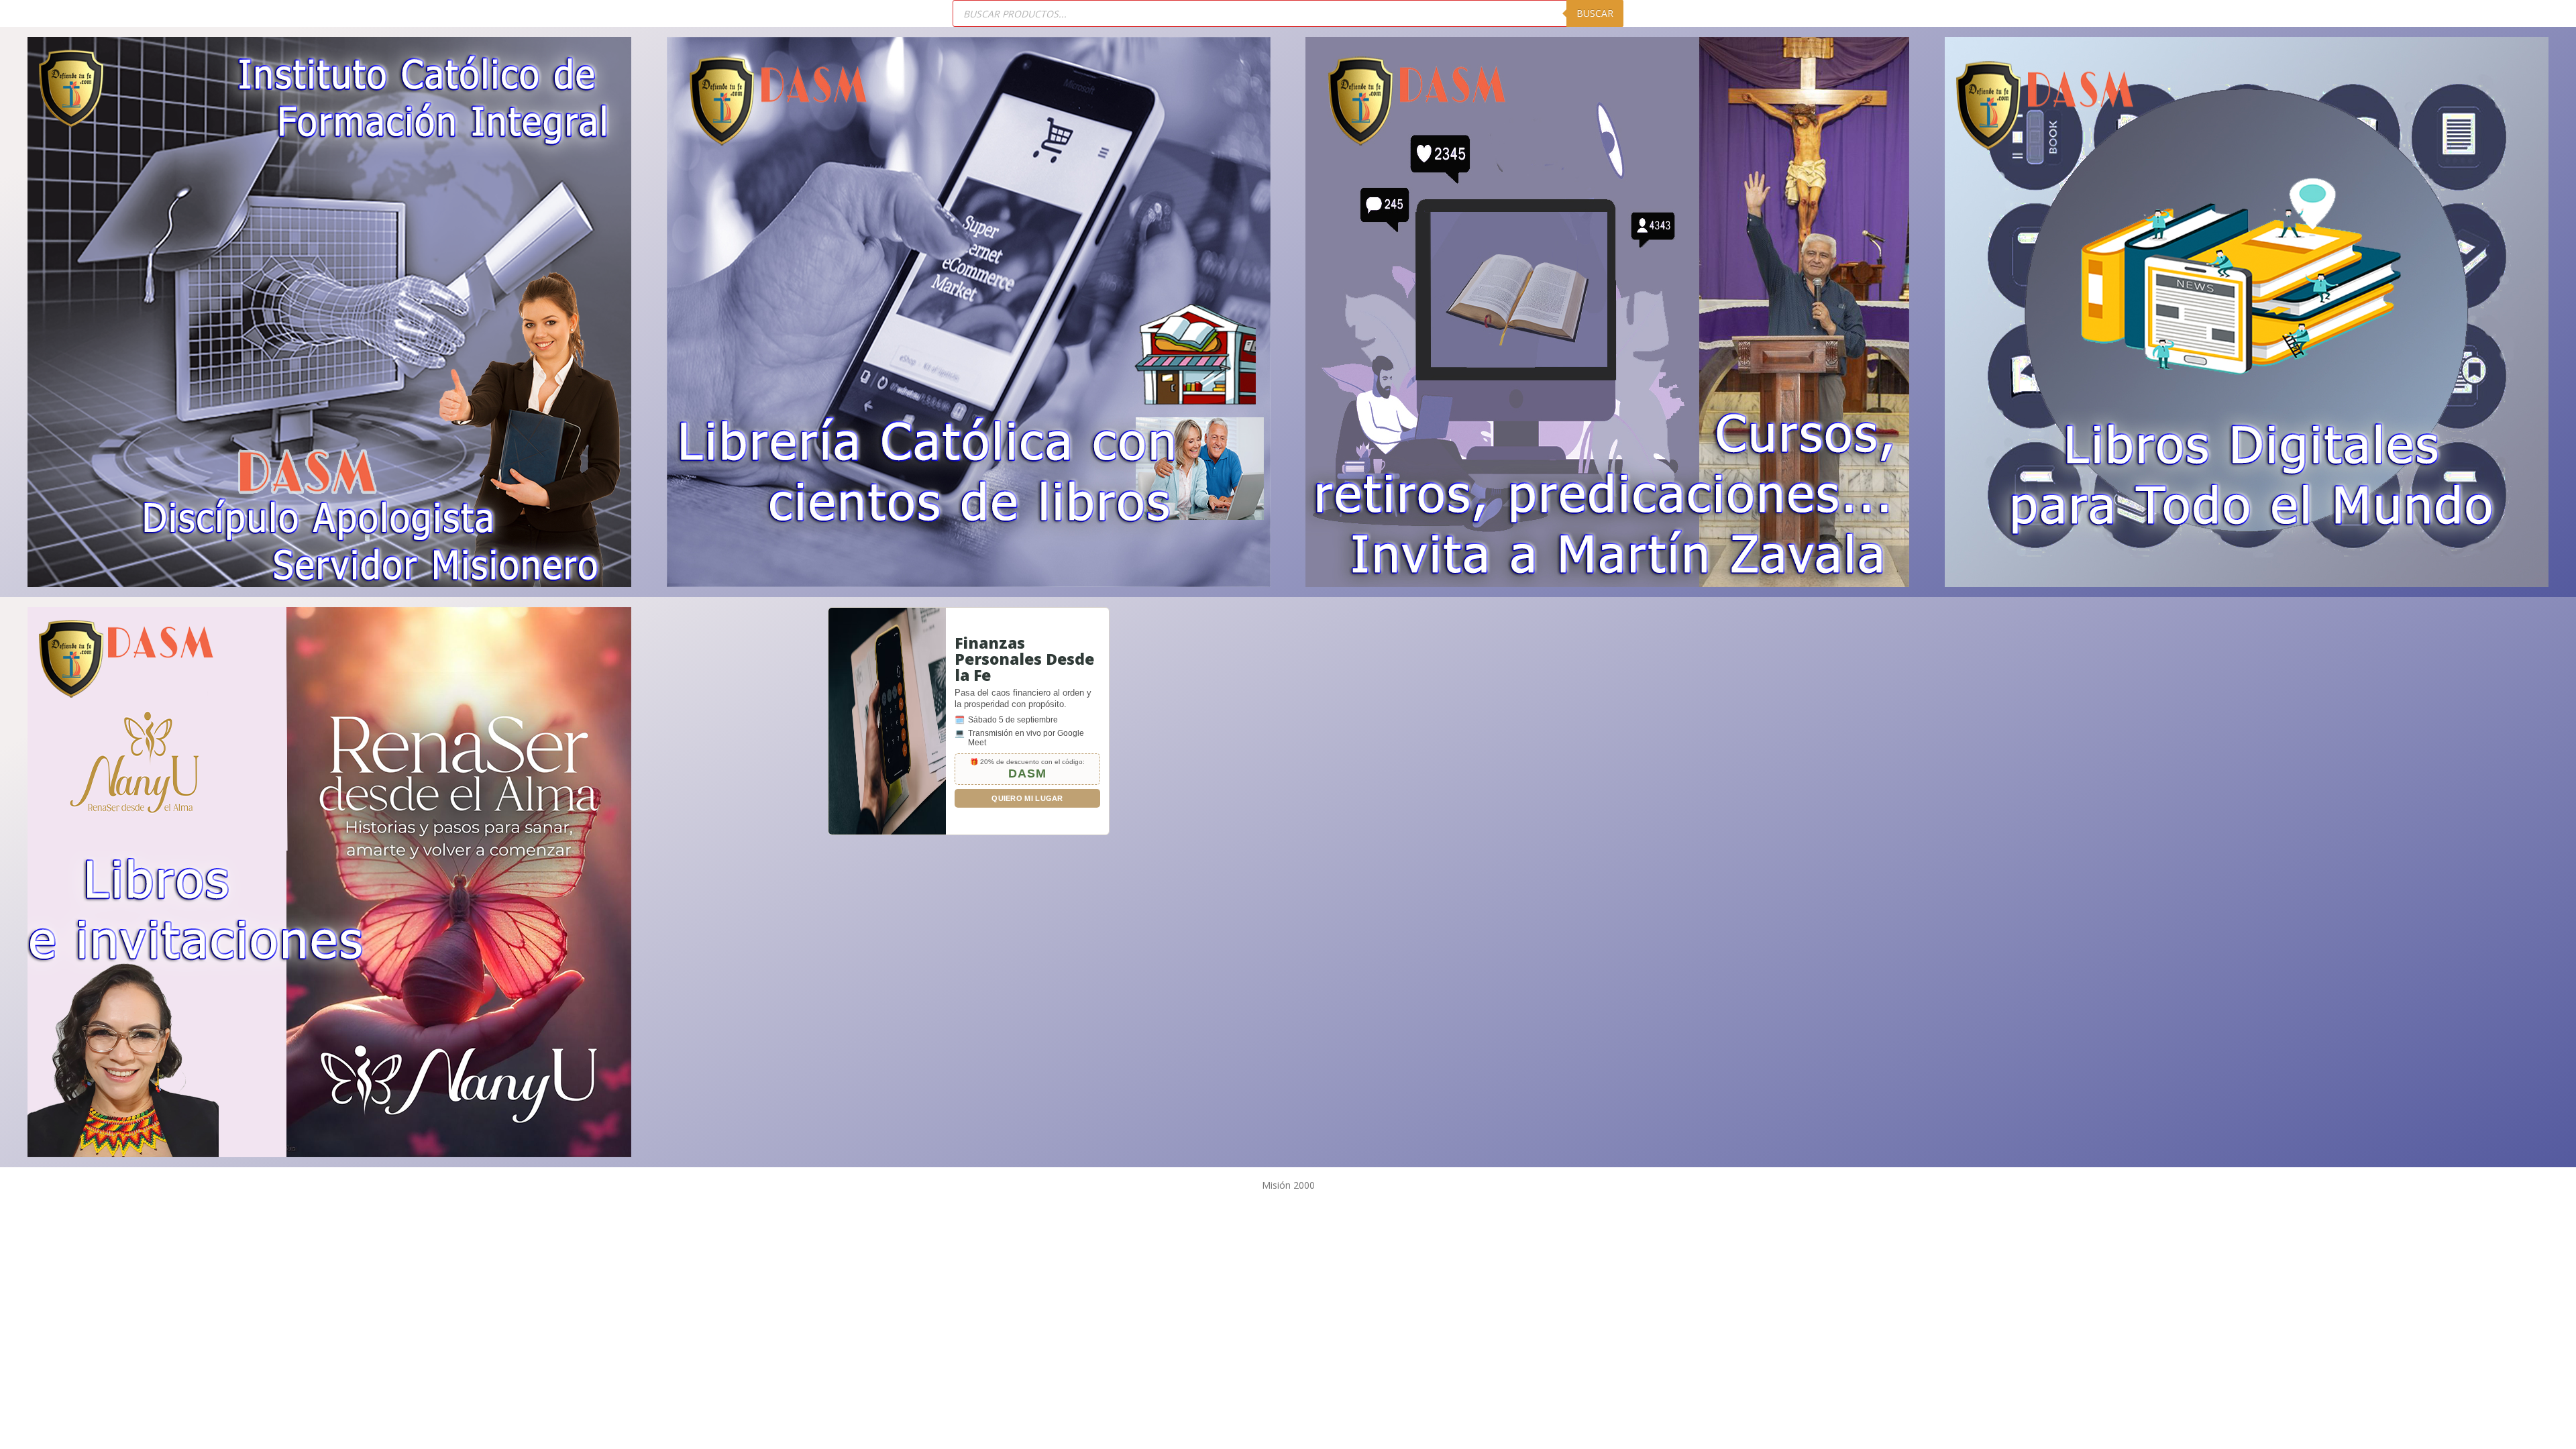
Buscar (1595, 13)
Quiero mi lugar (1027, 798)
